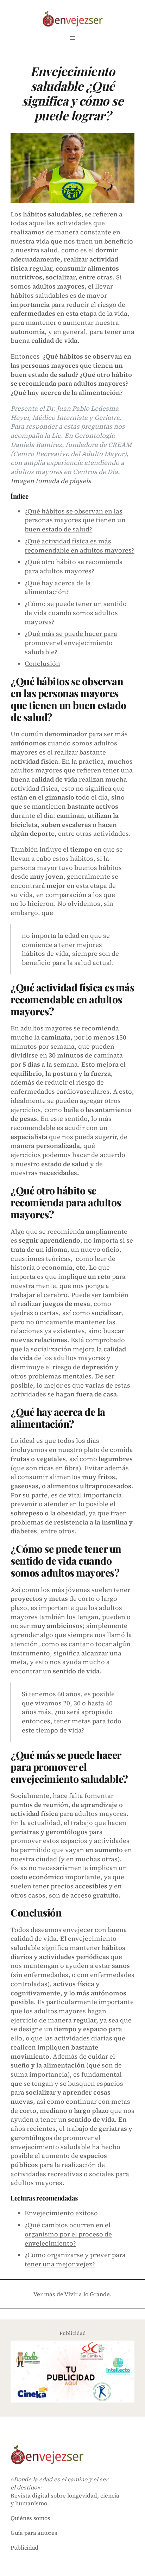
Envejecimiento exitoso (61, 2213)
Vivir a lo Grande (87, 2294)
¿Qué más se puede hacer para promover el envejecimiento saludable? (71, 643)
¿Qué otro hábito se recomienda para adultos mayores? (74, 566)
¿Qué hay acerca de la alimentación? (58, 588)
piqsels (80, 481)
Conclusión (42, 664)
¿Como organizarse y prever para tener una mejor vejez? (75, 2259)
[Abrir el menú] (72, 38)
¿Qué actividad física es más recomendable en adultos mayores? (80, 546)
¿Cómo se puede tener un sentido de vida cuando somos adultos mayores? (76, 613)
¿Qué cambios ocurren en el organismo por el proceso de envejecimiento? (68, 2234)
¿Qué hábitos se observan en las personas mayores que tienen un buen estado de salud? (75, 520)
